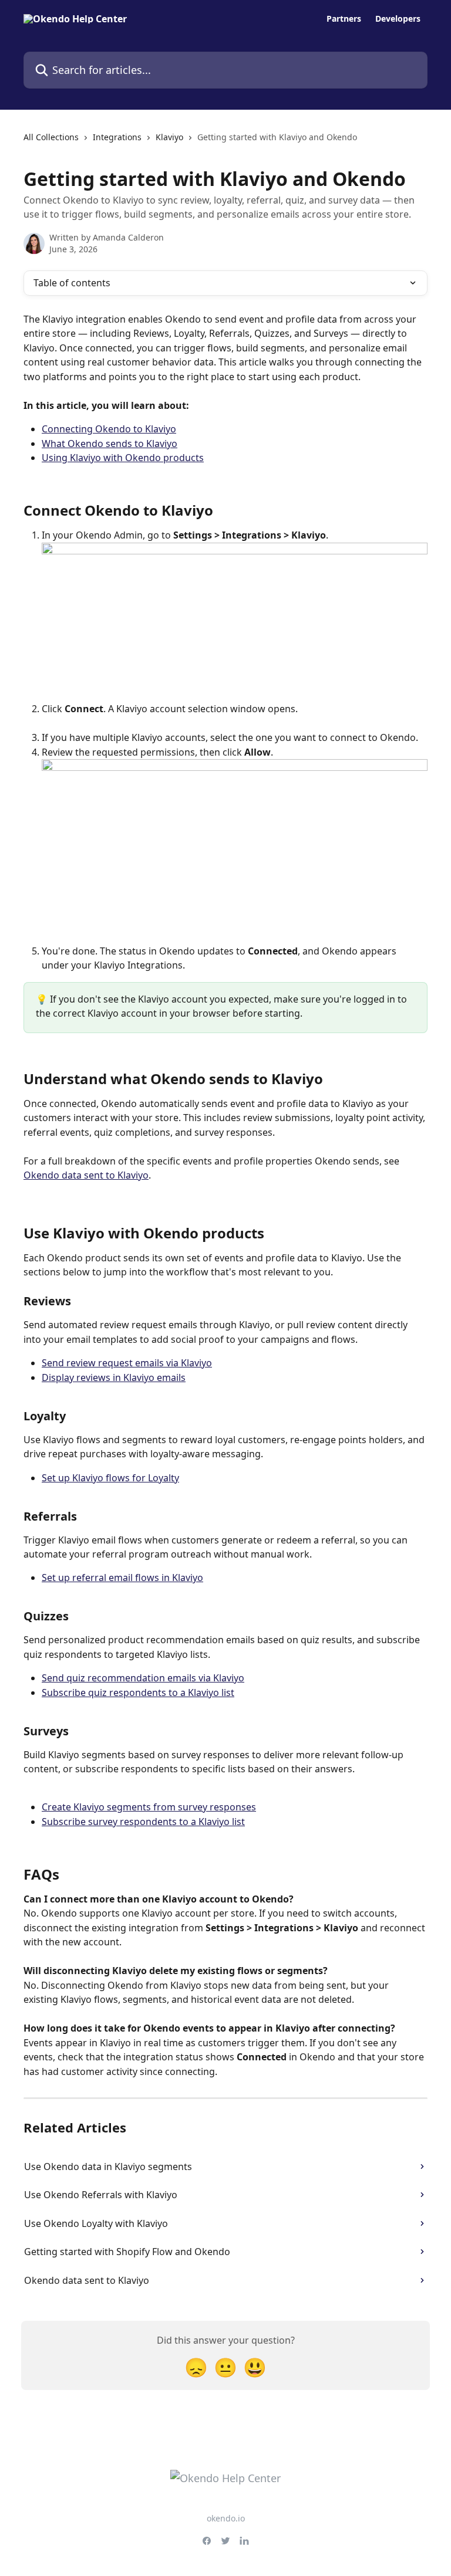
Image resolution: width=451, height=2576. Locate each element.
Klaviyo (169, 137)
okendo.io (226, 2518)
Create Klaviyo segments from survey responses (149, 1807)
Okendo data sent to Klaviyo (86, 1175)
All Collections (51, 137)
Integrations (117, 137)
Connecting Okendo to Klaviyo (109, 429)
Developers (398, 19)
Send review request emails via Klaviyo (127, 1363)
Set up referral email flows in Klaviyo (122, 1578)
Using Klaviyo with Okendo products (123, 458)
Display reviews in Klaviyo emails (114, 1377)
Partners (344, 19)
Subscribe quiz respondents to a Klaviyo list (138, 1692)
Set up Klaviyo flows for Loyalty (110, 1478)
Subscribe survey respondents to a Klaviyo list (143, 1822)
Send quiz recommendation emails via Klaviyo (143, 1678)
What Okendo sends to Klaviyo (110, 444)
